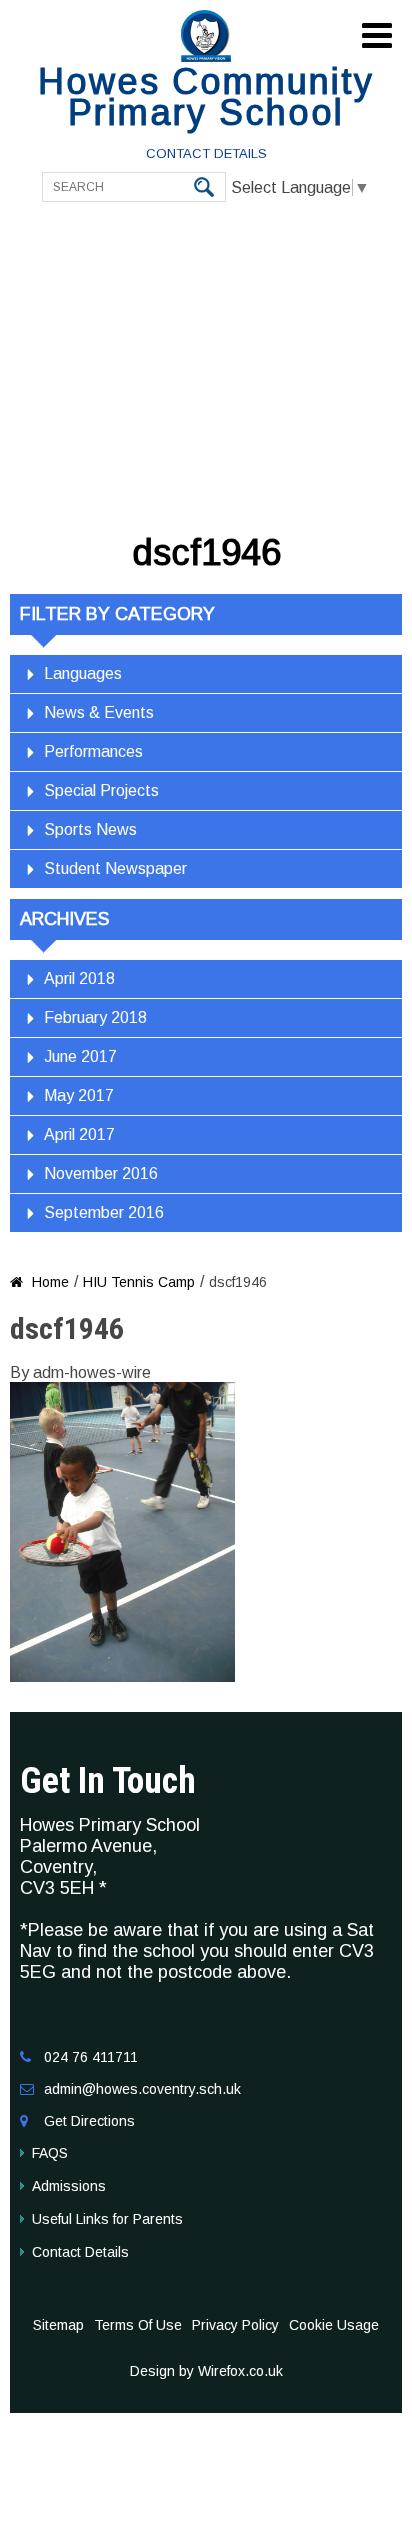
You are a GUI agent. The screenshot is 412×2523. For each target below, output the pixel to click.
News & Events (99, 712)
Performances (93, 751)
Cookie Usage (334, 2325)
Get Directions (89, 2121)
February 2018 (95, 1017)
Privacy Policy (235, 2325)
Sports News (90, 829)
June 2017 (80, 1056)
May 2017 (79, 1095)
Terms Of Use (138, 2325)
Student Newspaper (115, 868)
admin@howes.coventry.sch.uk (142, 2089)
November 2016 (101, 1173)
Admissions (69, 2186)
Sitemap (58, 2325)
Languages (83, 673)
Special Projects (101, 790)
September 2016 (104, 1212)
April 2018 (79, 978)
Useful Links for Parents (107, 2219)
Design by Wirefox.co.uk (206, 2371)
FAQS (50, 2153)
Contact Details (206, 153)
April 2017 (79, 1134)
